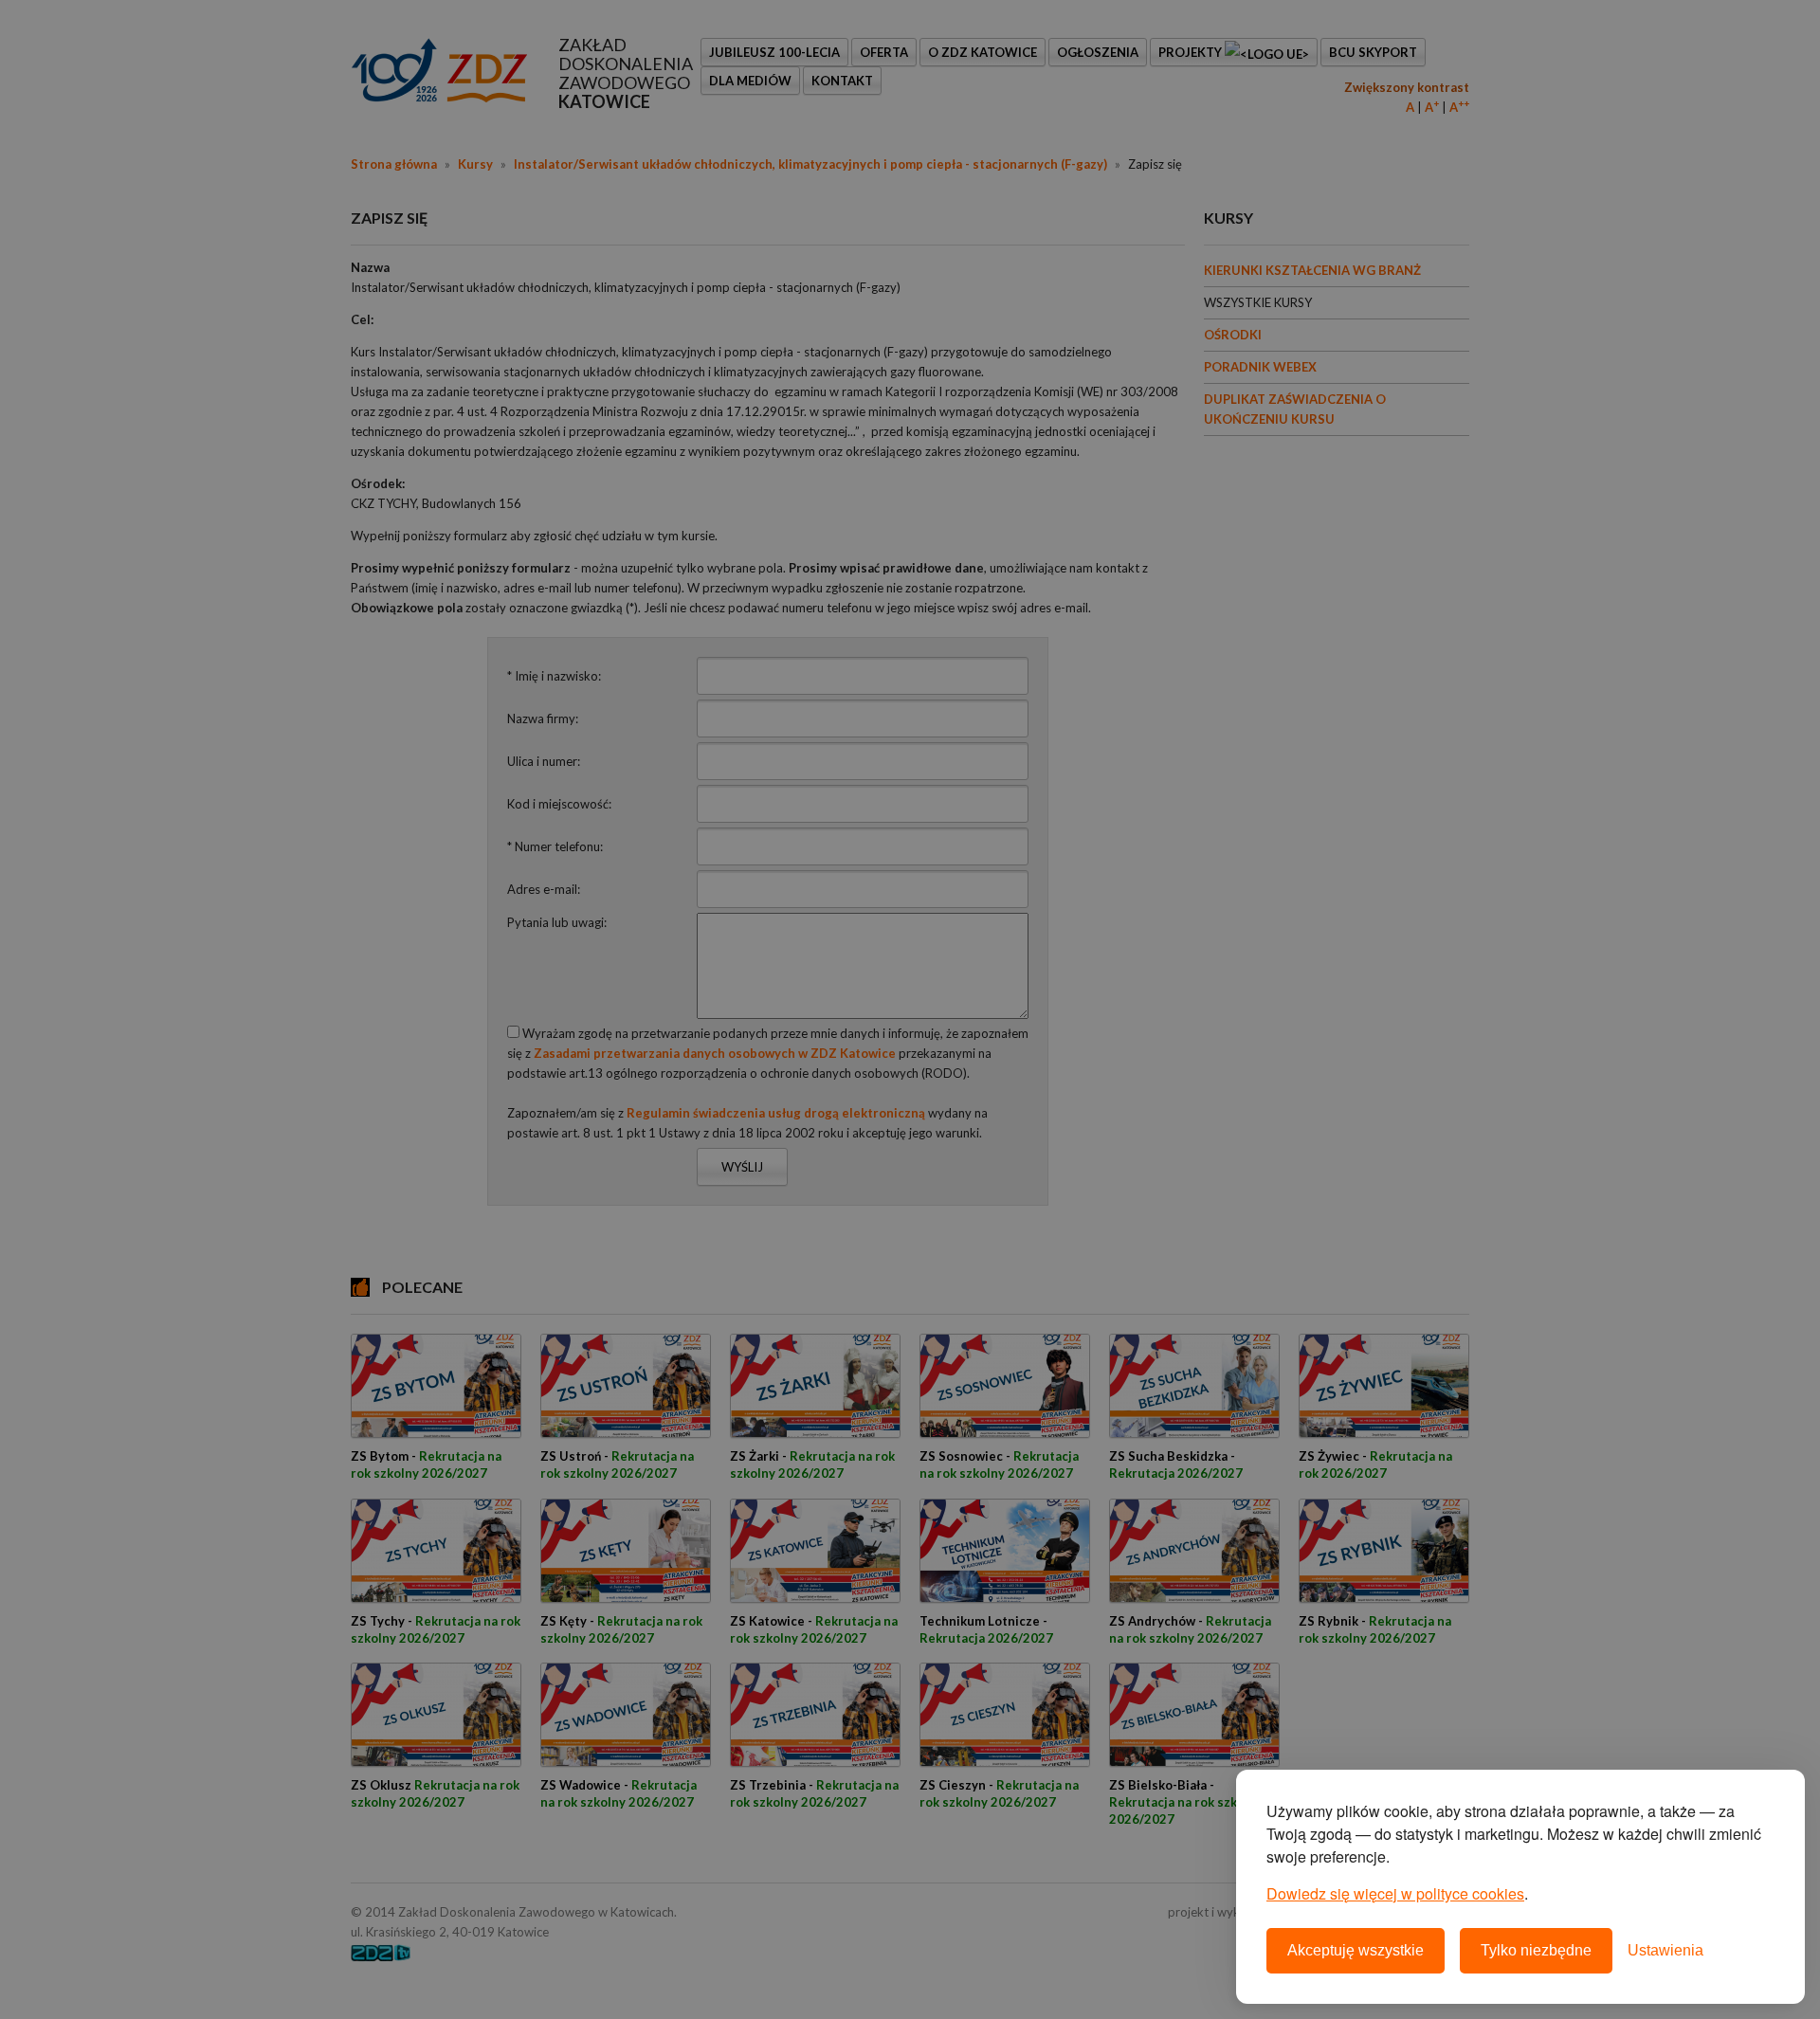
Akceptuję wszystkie (1356, 1950)
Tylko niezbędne (1536, 1950)
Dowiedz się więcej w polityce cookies (1395, 1893)
